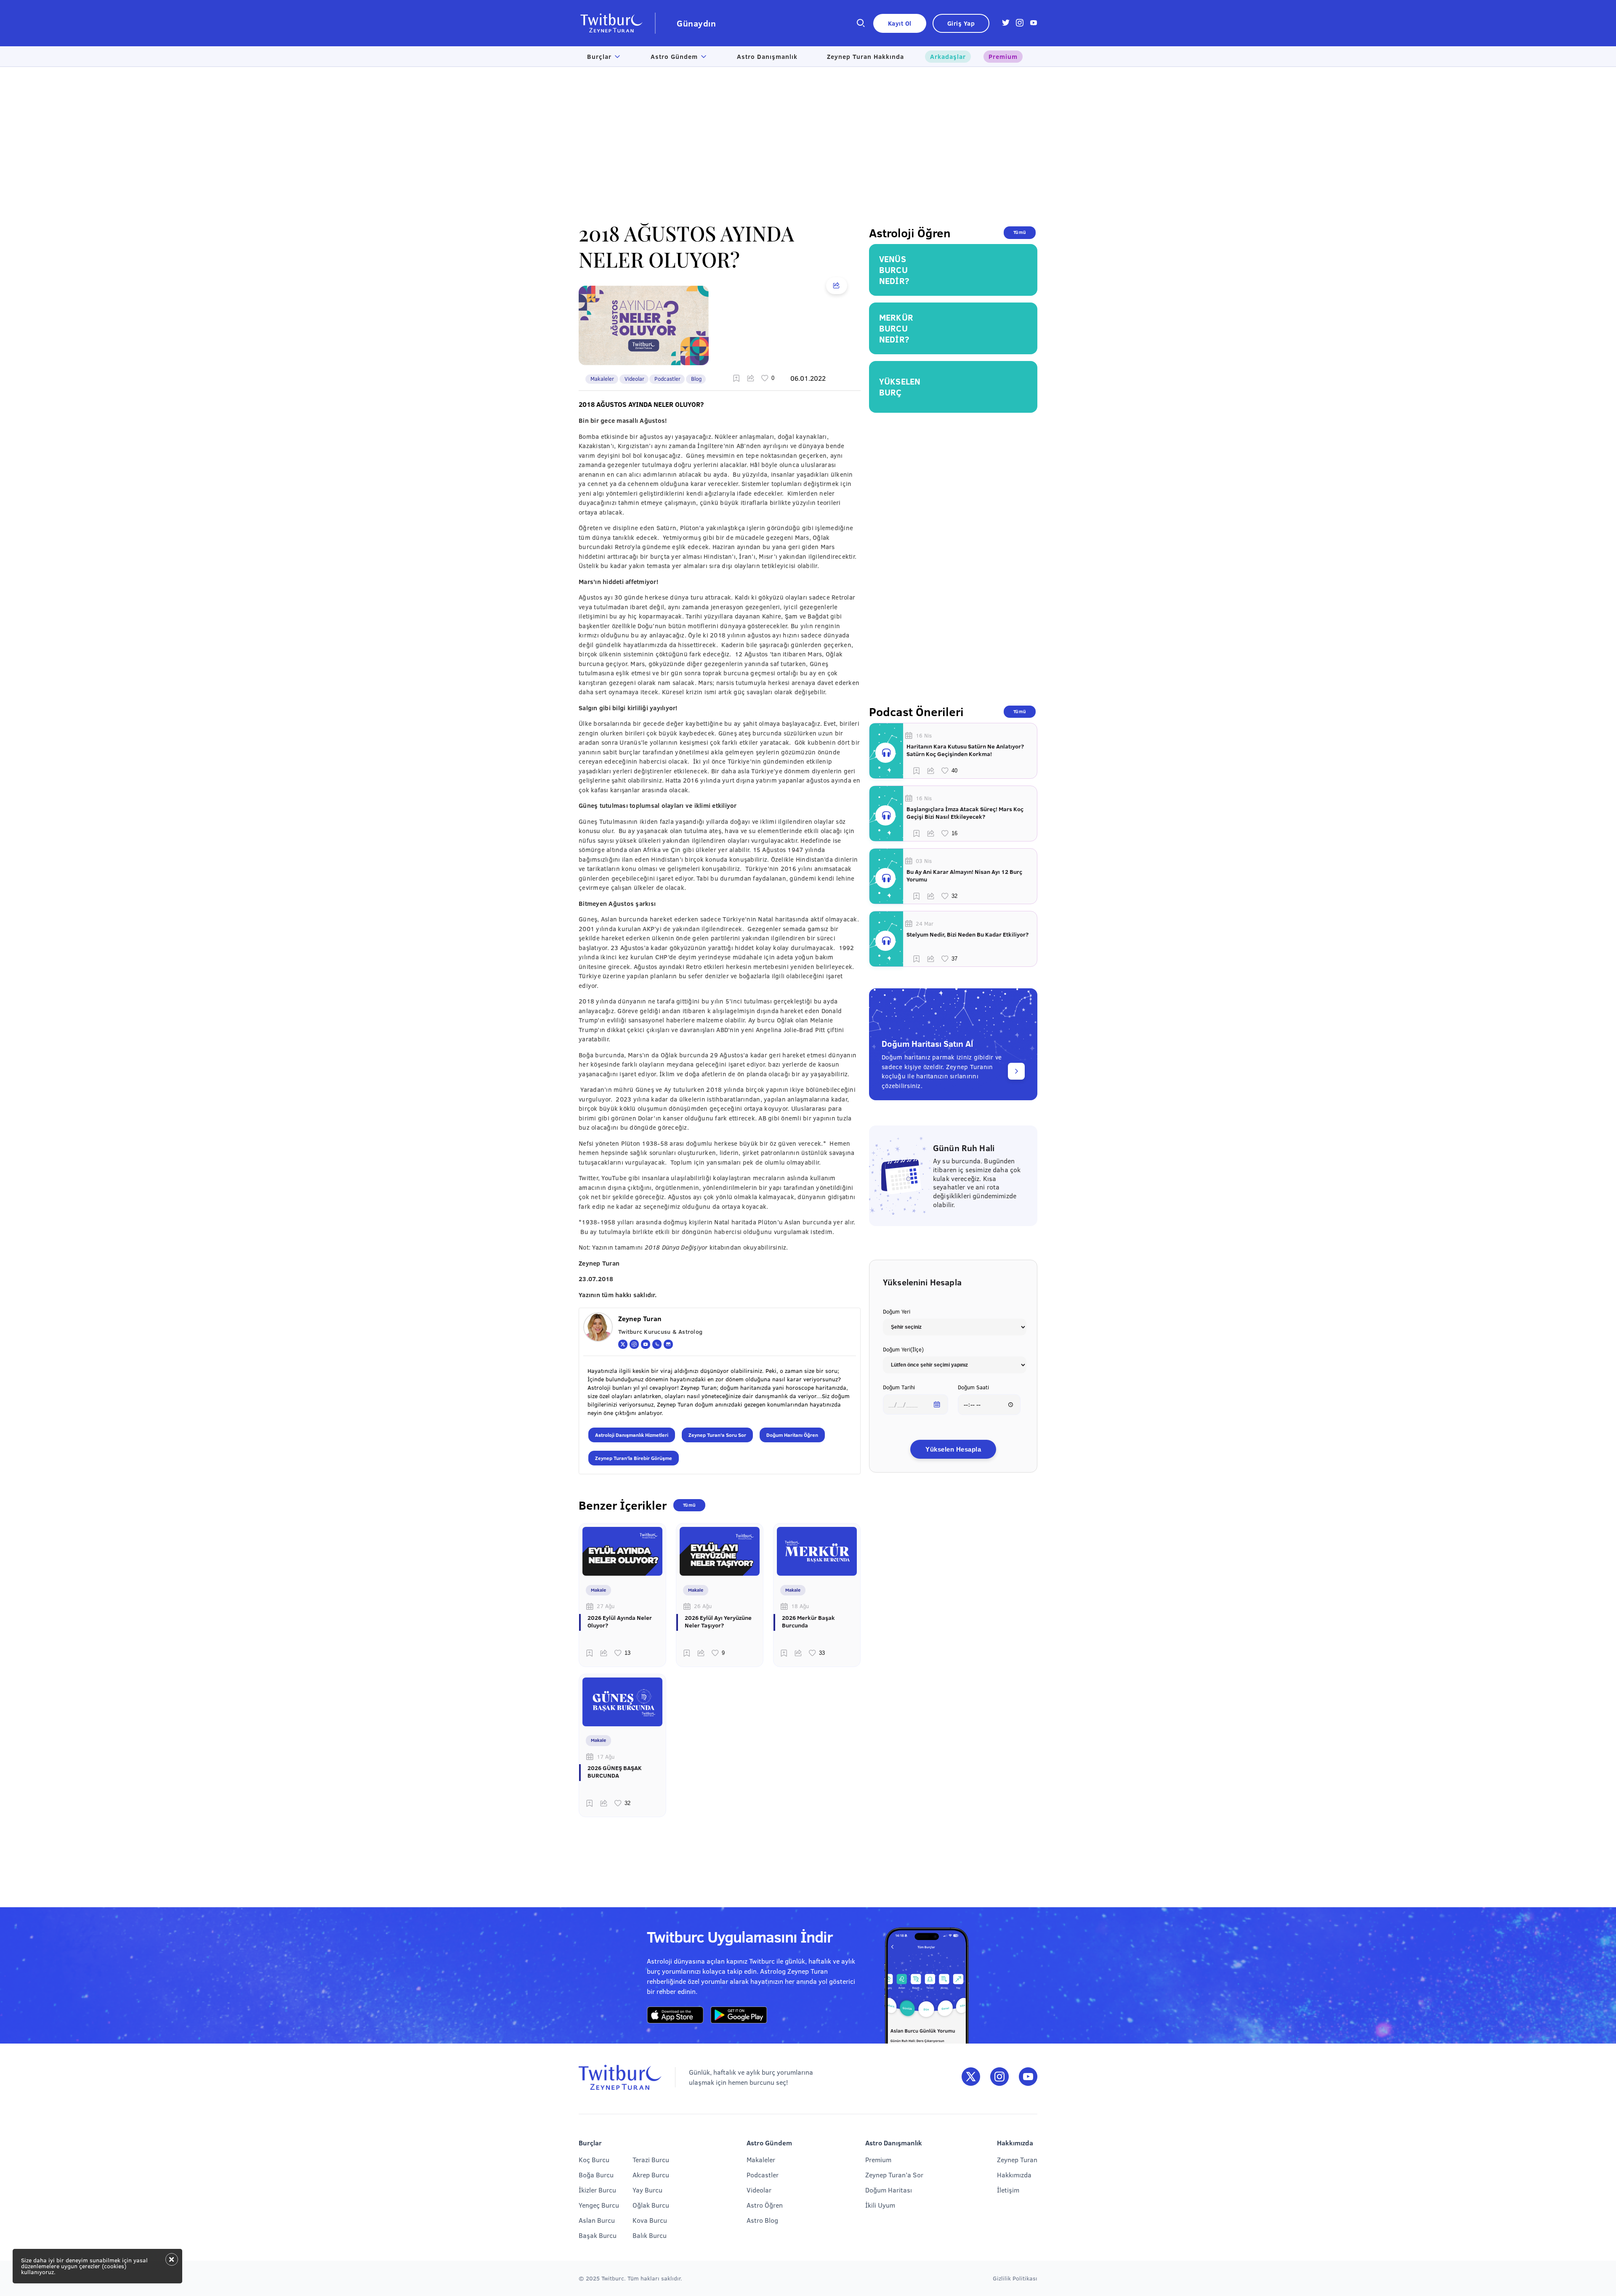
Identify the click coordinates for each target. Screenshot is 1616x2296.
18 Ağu (800, 1606)
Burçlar (599, 56)
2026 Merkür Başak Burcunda (808, 1622)
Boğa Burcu (596, 2175)
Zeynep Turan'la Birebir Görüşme (634, 1458)
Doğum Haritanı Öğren (792, 1435)
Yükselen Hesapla (953, 1449)
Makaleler (602, 379)
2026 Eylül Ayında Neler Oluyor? (620, 1622)
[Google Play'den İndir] (739, 2015)
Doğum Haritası (889, 2190)
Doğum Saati (973, 1387)
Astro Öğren (765, 2205)
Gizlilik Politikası (1015, 2278)
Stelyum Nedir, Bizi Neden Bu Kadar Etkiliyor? (967, 934)
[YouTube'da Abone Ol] (1028, 2077)
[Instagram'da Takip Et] (999, 2077)
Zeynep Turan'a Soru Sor (717, 1435)
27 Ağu (606, 1606)
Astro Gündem (674, 56)
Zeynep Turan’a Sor (894, 2175)
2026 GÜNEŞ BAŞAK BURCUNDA (615, 1772)
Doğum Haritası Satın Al (927, 1043)
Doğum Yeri (897, 1311)
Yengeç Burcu (599, 2205)
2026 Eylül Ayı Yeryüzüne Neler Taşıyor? (718, 1622)
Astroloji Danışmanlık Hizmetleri (632, 1435)
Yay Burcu (647, 2190)
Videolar (634, 379)
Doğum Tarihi (899, 1387)
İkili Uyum (880, 2205)
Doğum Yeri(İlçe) (903, 1349)
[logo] (617, 23)
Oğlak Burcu (651, 2205)
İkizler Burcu (597, 2190)
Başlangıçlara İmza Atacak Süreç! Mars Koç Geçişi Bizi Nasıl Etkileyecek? (965, 813)
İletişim (1008, 2190)
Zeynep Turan (1017, 2159)
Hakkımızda (1014, 2175)
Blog (696, 379)
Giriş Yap (961, 23)
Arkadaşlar (948, 56)
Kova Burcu (650, 2220)
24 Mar (925, 924)
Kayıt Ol (900, 23)
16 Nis (924, 735)
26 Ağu (703, 1606)
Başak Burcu (598, 2235)
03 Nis (924, 861)
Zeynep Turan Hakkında (865, 56)
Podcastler (667, 379)
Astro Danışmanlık (767, 56)
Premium (1003, 56)
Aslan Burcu (597, 2220)
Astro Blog (762, 2220)
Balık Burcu (650, 2235)
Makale (598, 1590)
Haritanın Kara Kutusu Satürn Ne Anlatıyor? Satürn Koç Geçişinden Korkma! (965, 750)
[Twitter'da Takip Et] (971, 2077)
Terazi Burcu (651, 2159)
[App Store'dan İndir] (675, 2015)
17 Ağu (606, 1757)
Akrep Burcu (651, 2175)
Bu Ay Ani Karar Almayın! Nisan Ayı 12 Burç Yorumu (964, 876)
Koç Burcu (594, 2159)
